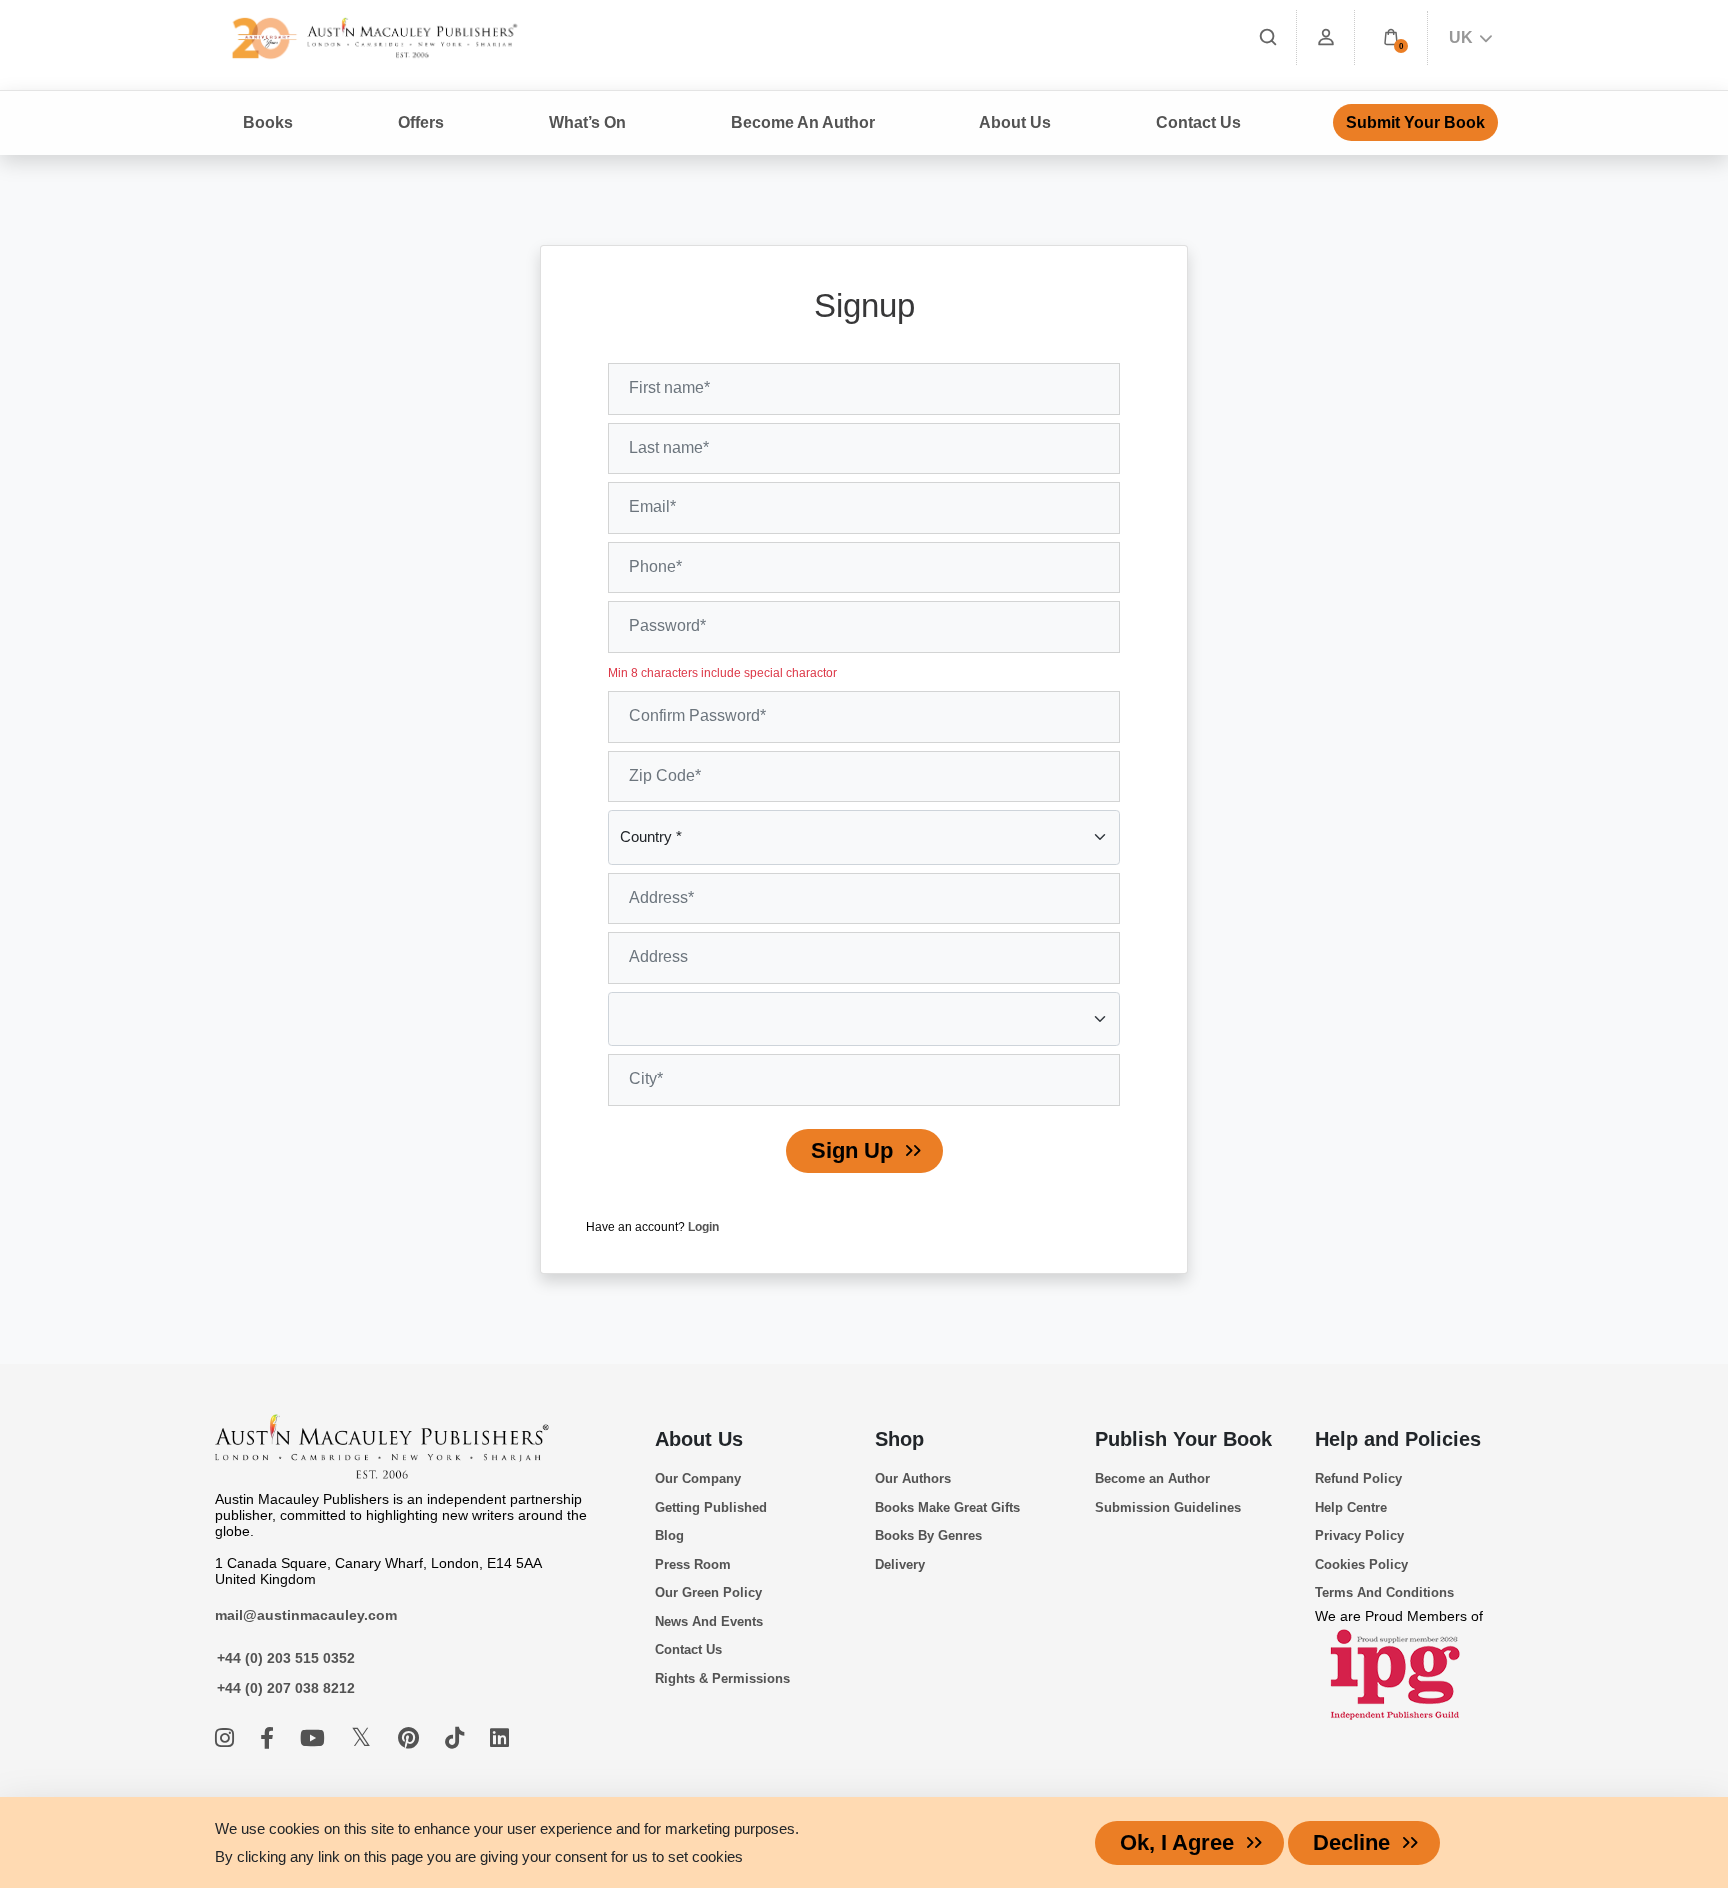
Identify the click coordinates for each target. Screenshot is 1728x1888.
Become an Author (1152, 1478)
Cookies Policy (1361, 1564)
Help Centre (1351, 1507)
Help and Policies (1398, 1439)
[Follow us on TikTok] (457, 1738)
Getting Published (711, 1507)
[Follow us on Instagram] (227, 1738)
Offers (421, 122)
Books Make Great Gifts (947, 1507)
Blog (669, 1535)
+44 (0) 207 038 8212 (286, 1688)
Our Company (698, 1478)
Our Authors (913, 1478)
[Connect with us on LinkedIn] (499, 1738)
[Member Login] (1326, 37)
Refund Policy (1358, 1478)
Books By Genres (928, 1535)
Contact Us (1198, 122)
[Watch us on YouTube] (315, 1738)
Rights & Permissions (722, 1678)
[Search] (1268, 37)
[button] (1391, 37)
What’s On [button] (587, 122)
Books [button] (268, 122)
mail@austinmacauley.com (306, 1615)
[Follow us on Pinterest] (411, 1738)
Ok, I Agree (1177, 1842)
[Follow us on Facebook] (270, 1738)
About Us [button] (1015, 122)
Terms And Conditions (1384, 1592)
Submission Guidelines (1168, 1507)
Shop (899, 1439)
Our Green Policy (708, 1592)
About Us (699, 1439)
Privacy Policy (1359, 1535)
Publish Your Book (1183, 1439)
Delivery (900, 1564)
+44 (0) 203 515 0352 (286, 1658)
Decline (1351, 1842)
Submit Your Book (1415, 122)
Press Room (693, 1564)
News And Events (709, 1621)
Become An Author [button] (803, 122)
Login (703, 1227)
